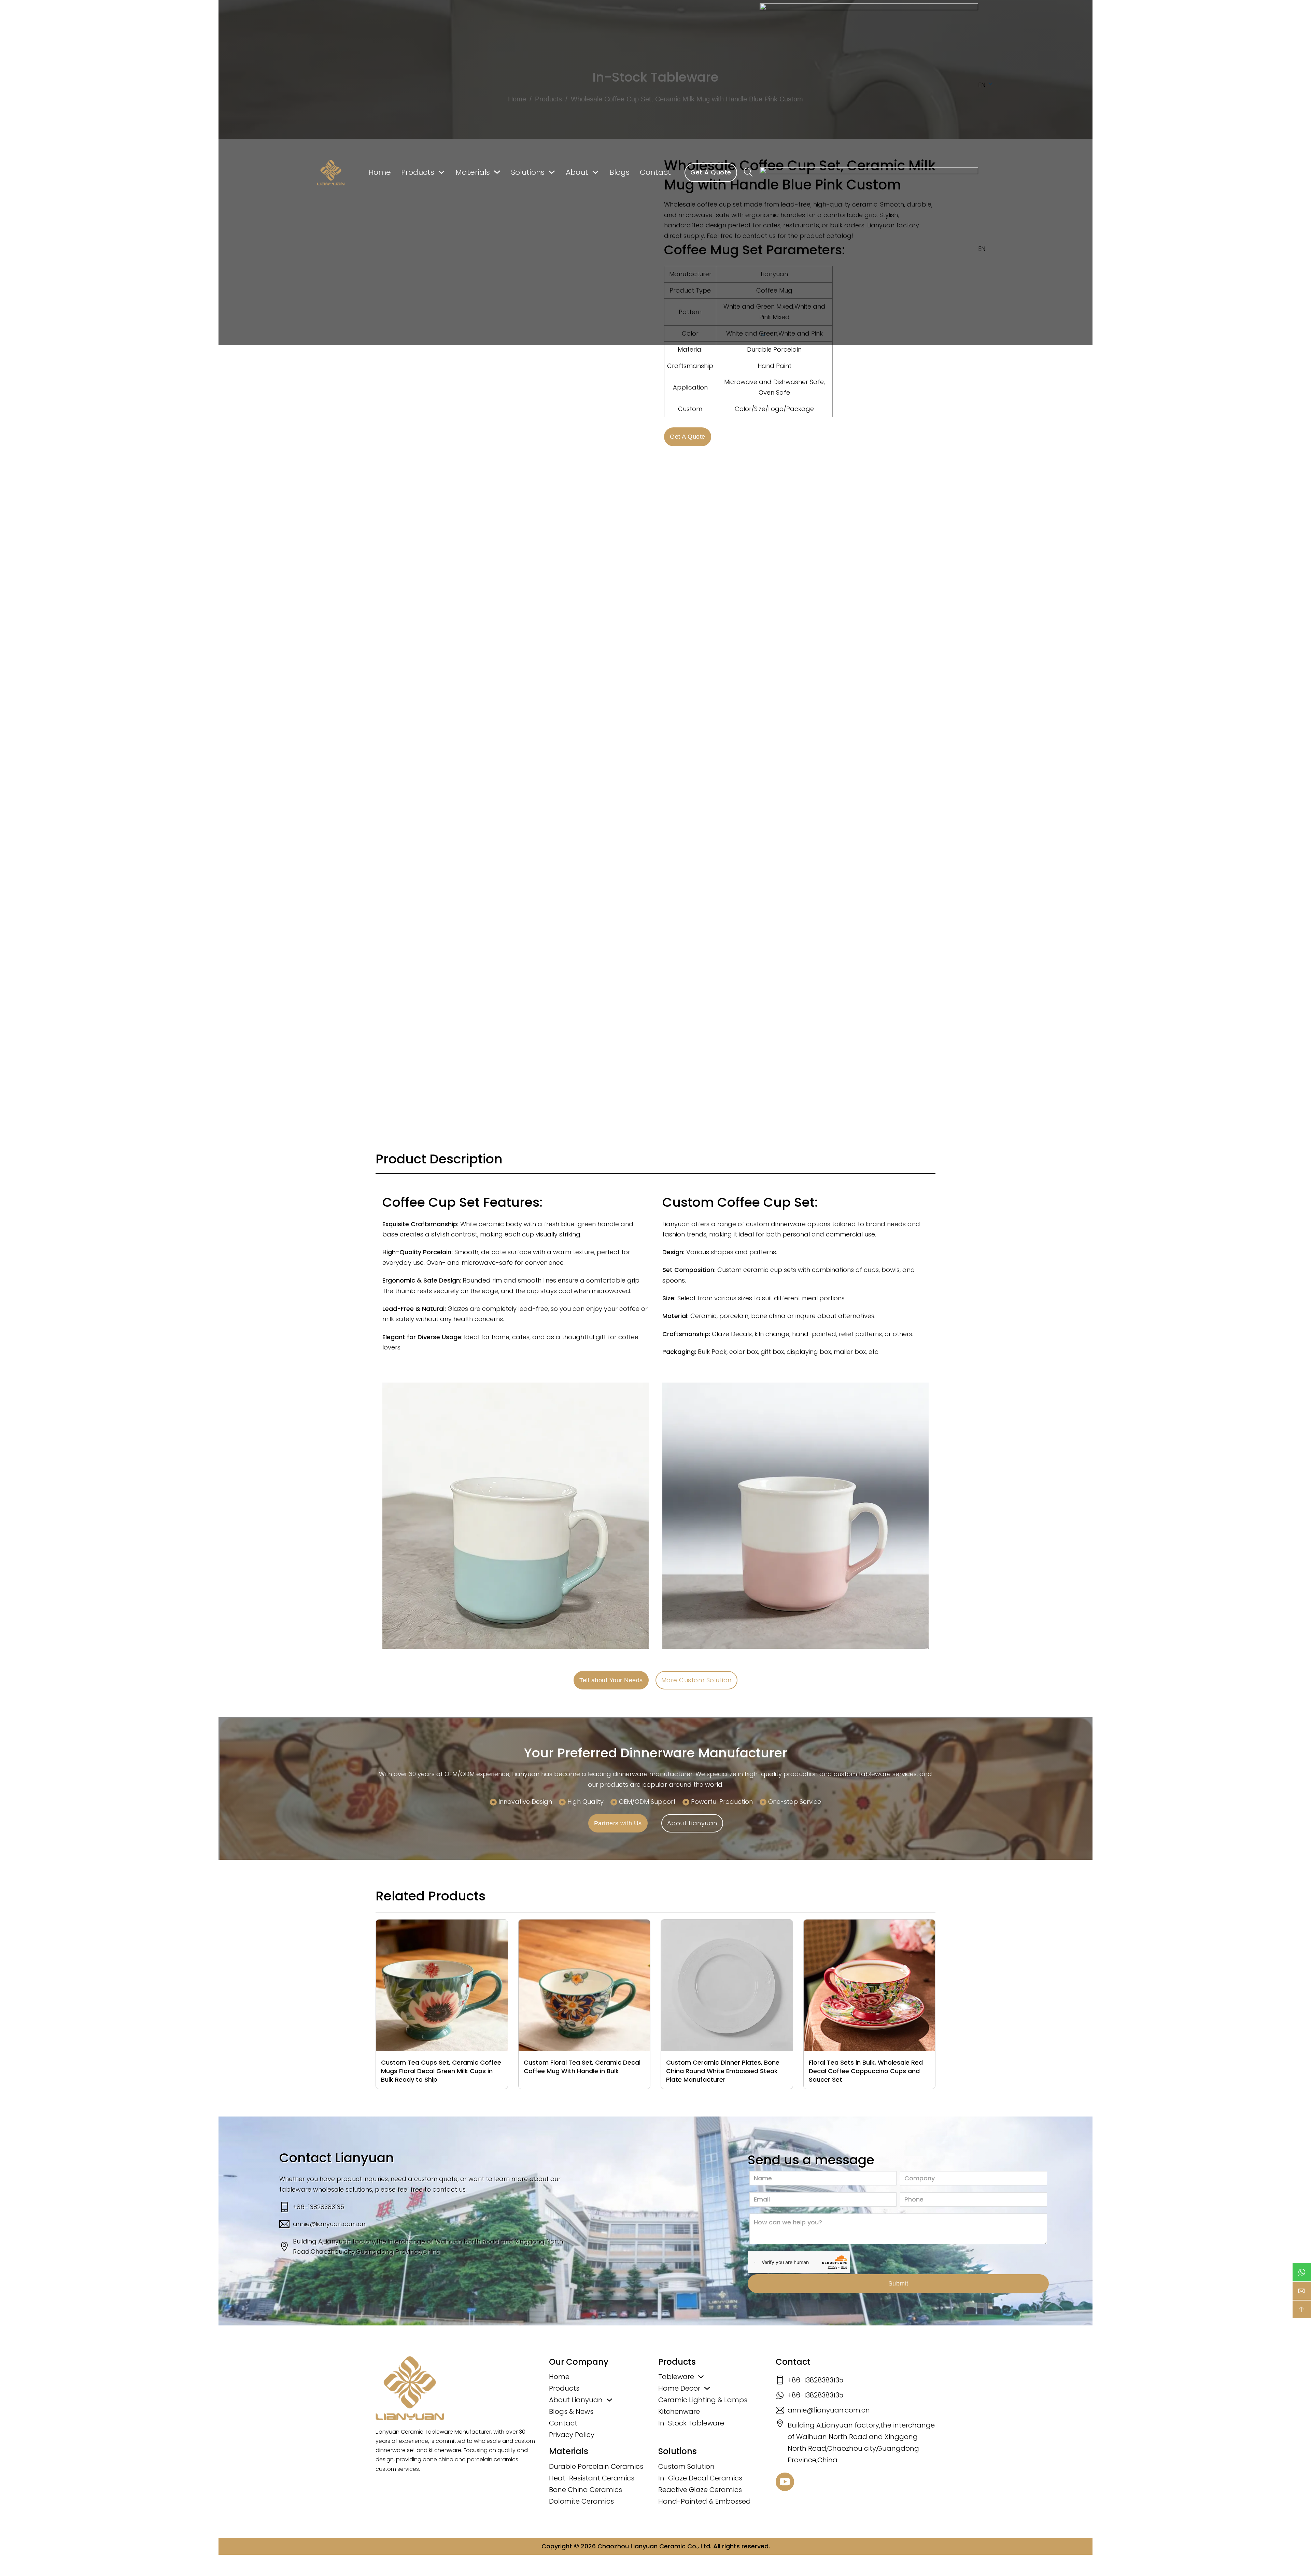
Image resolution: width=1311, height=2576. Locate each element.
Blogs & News (571, 2411)
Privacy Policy (572, 2435)
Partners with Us (618, 1823)
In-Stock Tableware (691, 2423)
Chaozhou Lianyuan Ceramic (642, 2546)
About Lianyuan (692, 1823)
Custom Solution (686, 2466)
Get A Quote (711, 172)
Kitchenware (679, 2411)
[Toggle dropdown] (441, 172)
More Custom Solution (696, 1680)
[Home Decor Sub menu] (707, 2388)
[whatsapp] (1302, 2272)
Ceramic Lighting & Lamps (703, 2400)
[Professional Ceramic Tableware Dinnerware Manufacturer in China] (331, 173)
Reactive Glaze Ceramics (700, 2490)
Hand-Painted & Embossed (704, 2501)
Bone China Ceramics (586, 2490)
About (577, 172)
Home (380, 172)
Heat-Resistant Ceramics (592, 2478)
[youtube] (785, 2483)
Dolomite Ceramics (581, 2501)
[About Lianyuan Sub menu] (609, 2400)
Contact (655, 172)
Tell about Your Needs (611, 1680)
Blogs (619, 172)
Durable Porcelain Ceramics (596, 2466)
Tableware (676, 2377)
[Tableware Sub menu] (701, 2377)
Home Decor (679, 2388)
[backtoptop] (1302, 2309)
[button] (877, 249)
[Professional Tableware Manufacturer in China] (410, 2388)
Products (418, 172)
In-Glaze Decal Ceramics (700, 2478)
